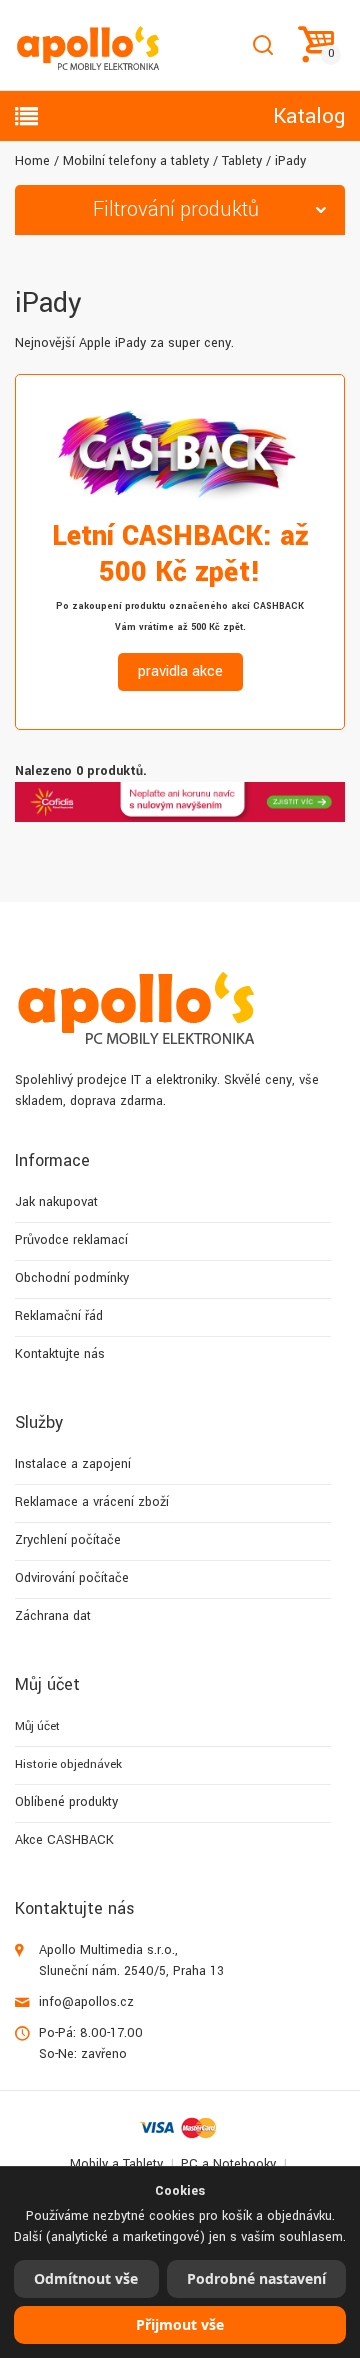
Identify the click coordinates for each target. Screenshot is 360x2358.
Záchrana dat (53, 1616)
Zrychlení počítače (68, 1540)
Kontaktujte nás (60, 1354)
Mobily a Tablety (116, 2164)
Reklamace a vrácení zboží (92, 1502)
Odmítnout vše (86, 2278)
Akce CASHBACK (64, 1840)
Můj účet (37, 1726)
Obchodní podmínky (72, 1278)
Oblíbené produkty (66, 1802)
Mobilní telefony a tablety (136, 161)
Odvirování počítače (72, 1578)
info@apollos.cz (86, 2002)
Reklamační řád (59, 1316)
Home (32, 161)
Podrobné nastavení (256, 2278)
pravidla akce (180, 671)
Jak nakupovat (56, 1202)
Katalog (309, 116)
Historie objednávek (68, 1764)
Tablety (242, 161)
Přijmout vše (180, 2324)
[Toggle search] (262, 45)
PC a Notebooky (228, 2164)
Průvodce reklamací (71, 1240)
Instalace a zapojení (73, 1464)
